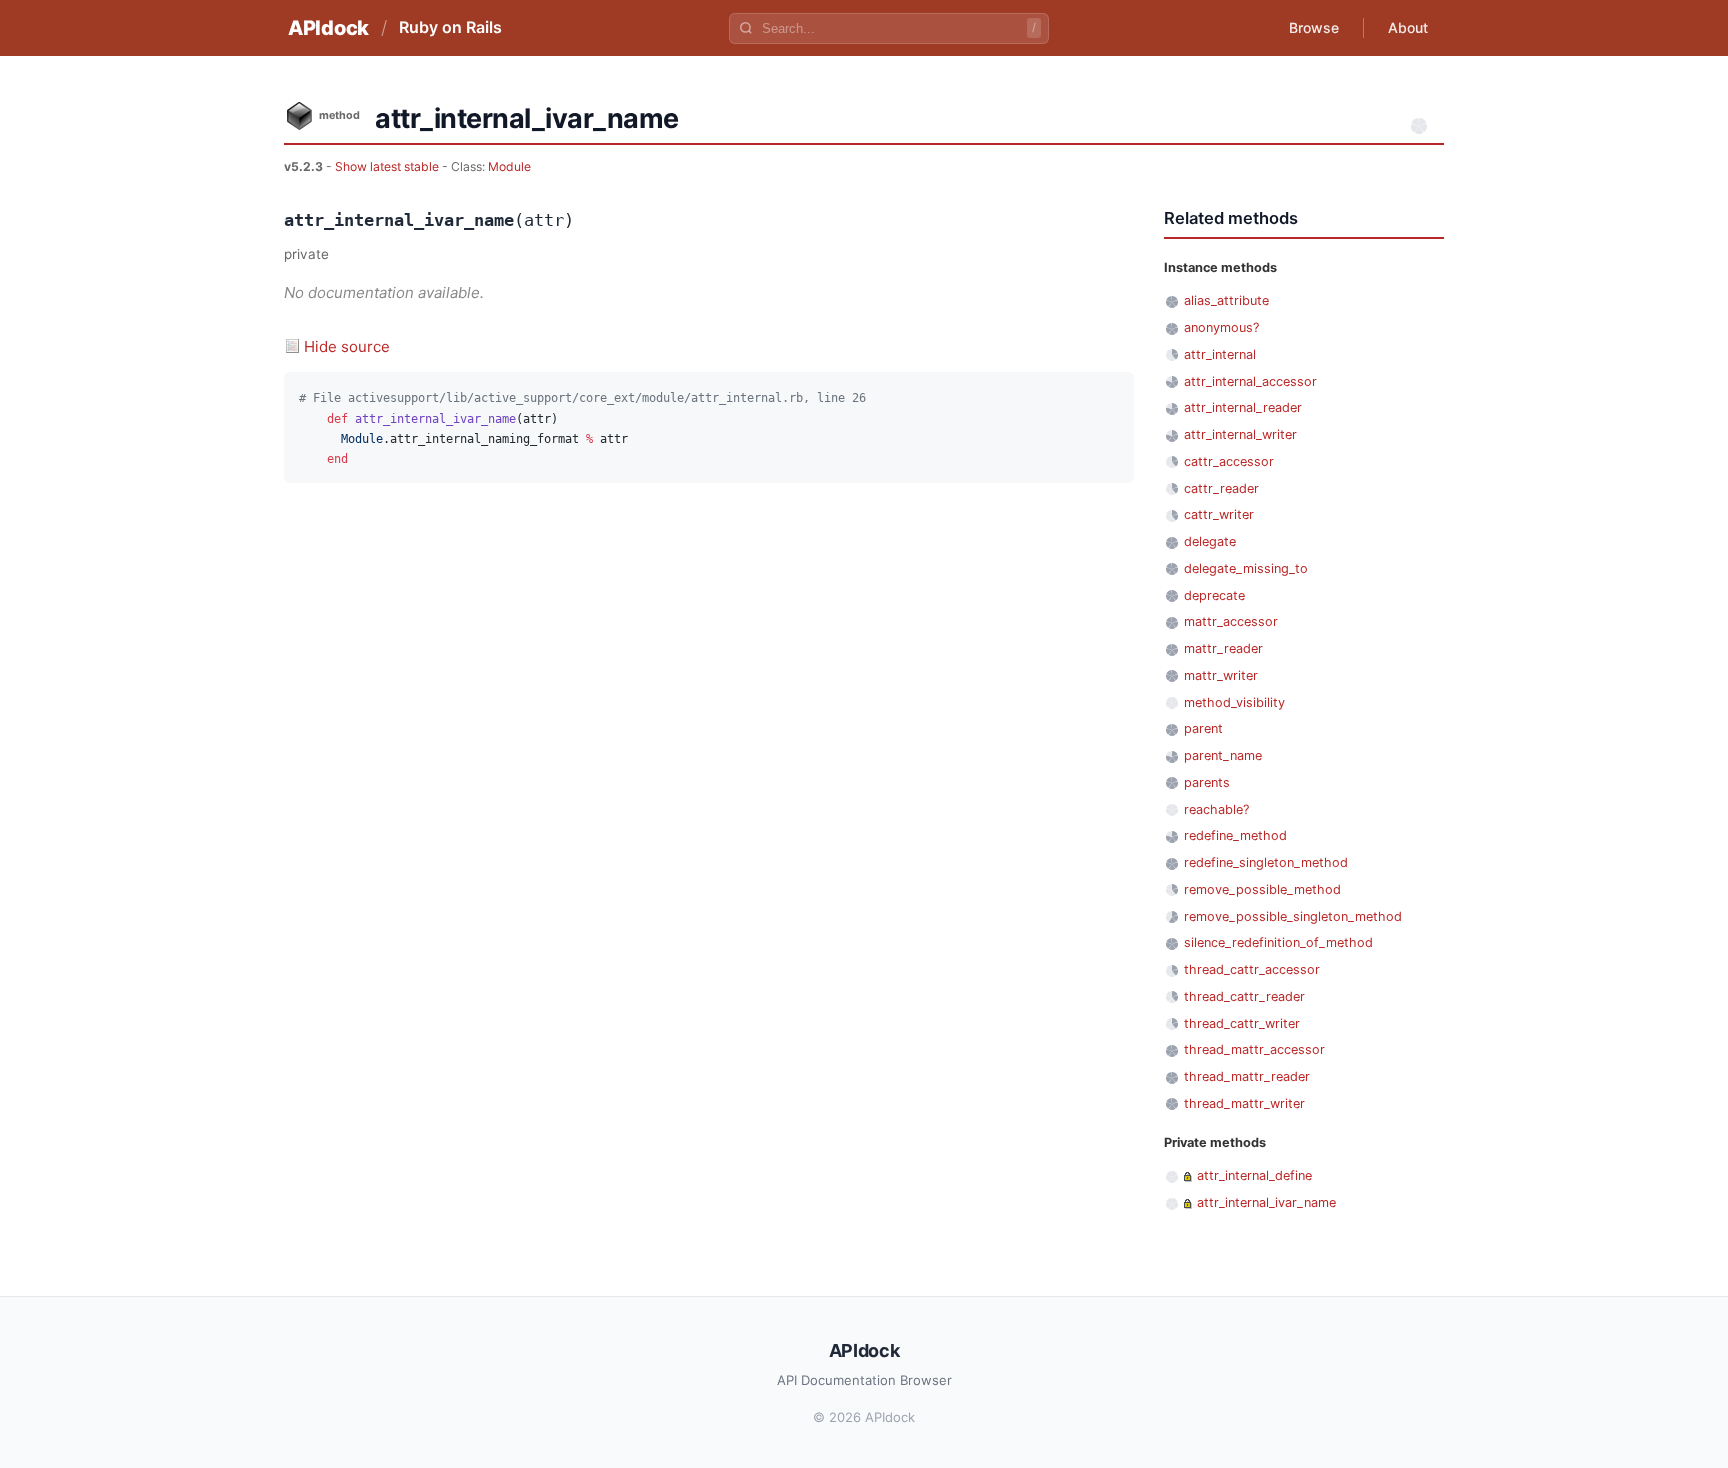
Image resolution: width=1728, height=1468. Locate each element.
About (1408, 27)
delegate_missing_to (1246, 568)
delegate (1210, 541)
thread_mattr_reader (1247, 1076)
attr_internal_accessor (1250, 381)
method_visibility (1234, 702)
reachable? (1216, 809)
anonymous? (1221, 327)
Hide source (347, 346)
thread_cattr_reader (1244, 996)
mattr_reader (1223, 648)
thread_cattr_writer (1242, 1023)
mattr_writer (1221, 675)
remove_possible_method (1262, 889)
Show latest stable (388, 166)
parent (1203, 728)
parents (1207, 782)
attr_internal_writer (1240, 434)
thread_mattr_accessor (1254, 1049)
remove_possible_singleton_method (1293, 916)
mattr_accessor (1231, 621)
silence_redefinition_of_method (1278, 942)
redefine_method (1235, 835)
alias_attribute (1226, 300)
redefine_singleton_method (1266, 862)
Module (509, 166)
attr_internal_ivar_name (1266, 1202)
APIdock (328, 28)
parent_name (1223, 755)
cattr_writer (1219, 514)
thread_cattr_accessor (1252, 969)
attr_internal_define (1254, 1175)
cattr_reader (1221, 488)
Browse (1314, 27)
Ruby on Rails (450, 27)
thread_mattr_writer (1244, 1103)
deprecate (1214, 595)
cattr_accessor (1229, 461)
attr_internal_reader (1243, 407)
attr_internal (1220, 354)
